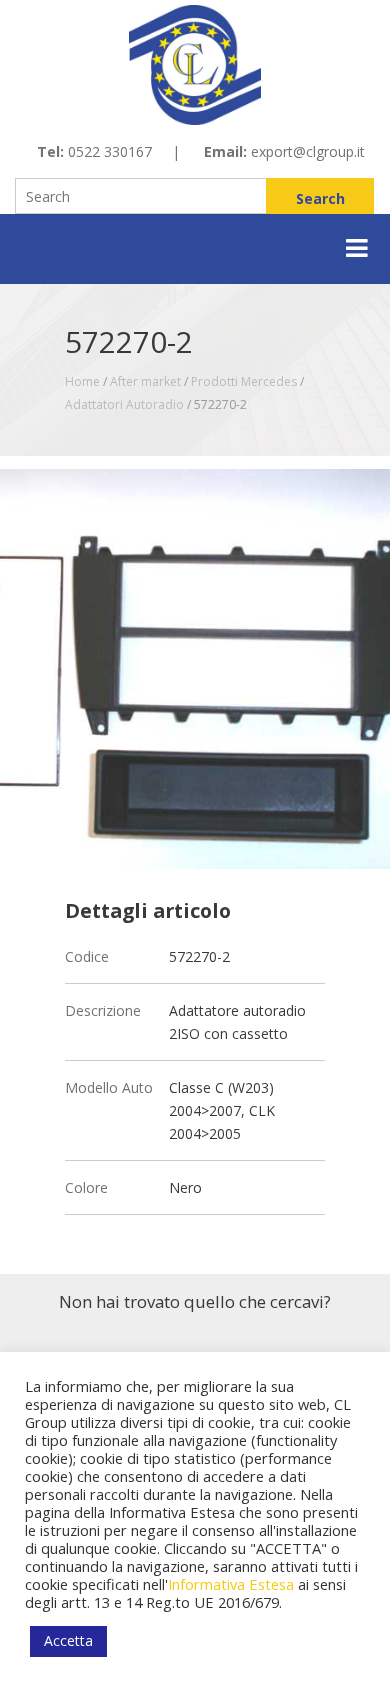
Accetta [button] (68, 1640)
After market (145, 381)
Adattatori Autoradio (124, 404)
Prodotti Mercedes (244, 381)
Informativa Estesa (231, 1584)
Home (82, 381)
